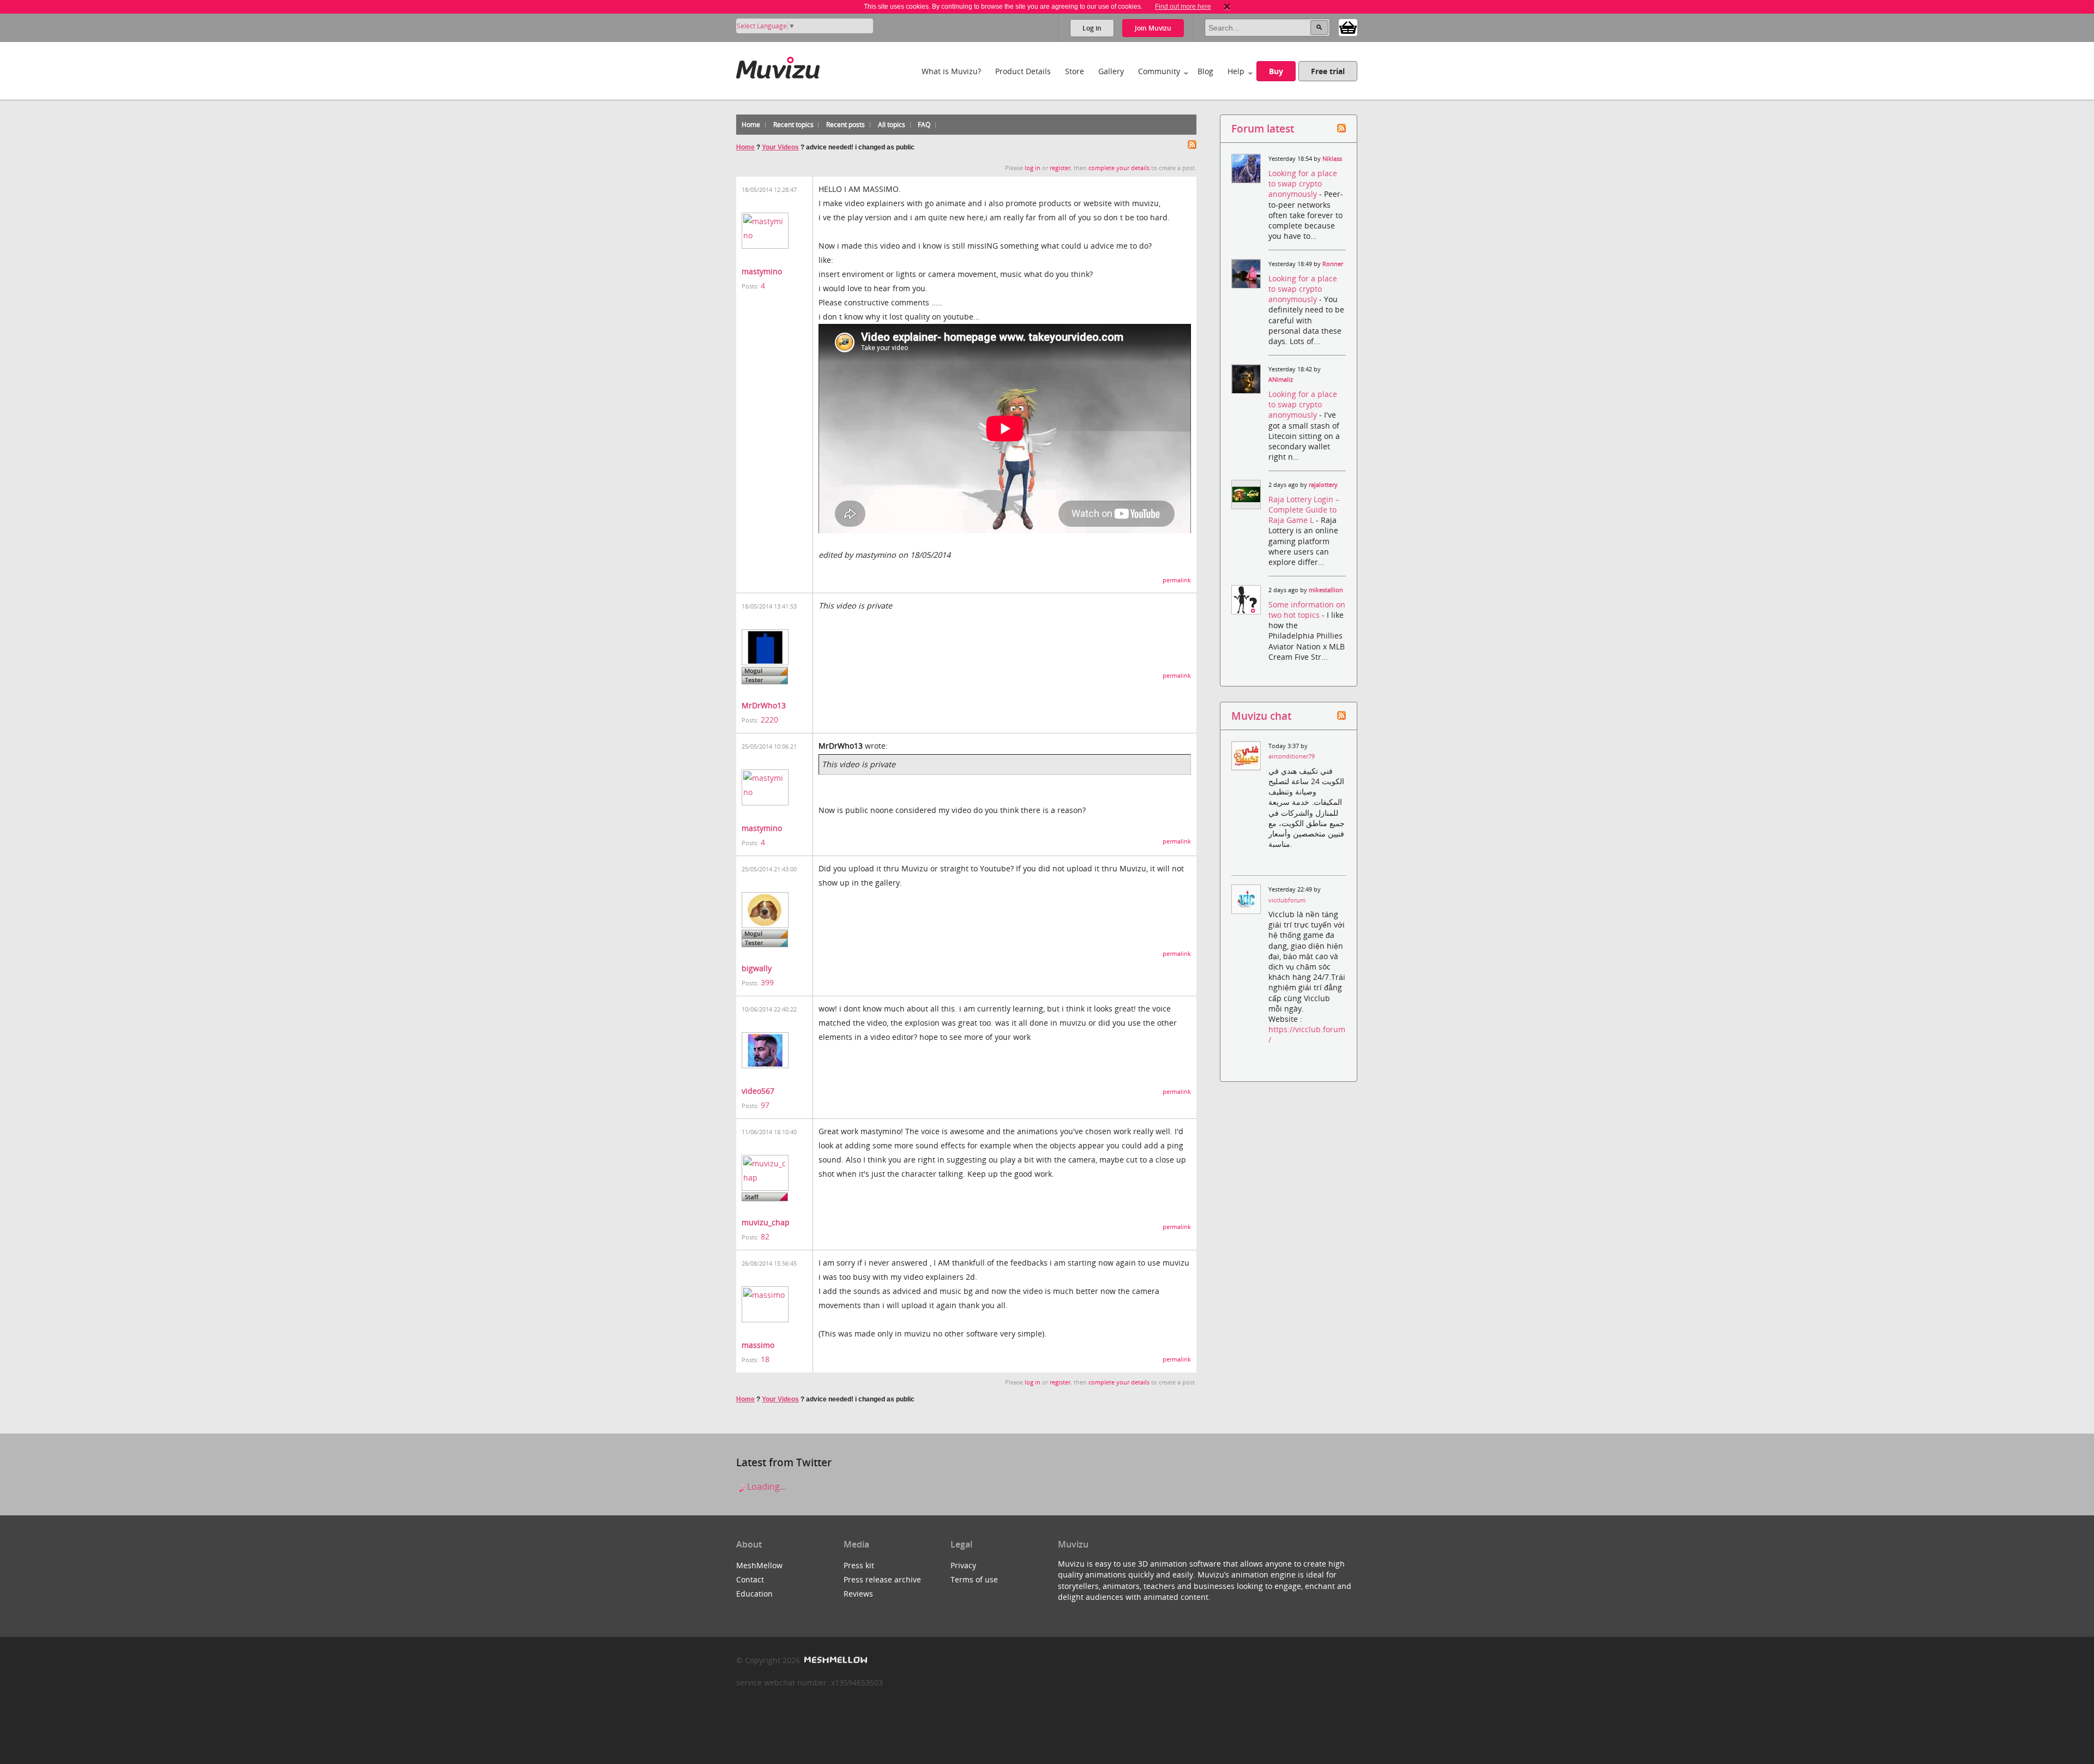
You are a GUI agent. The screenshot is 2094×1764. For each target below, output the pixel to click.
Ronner (1333, 264)
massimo (758, 1345)
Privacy (963, 1565)
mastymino (762, 271)
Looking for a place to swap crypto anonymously (1303, 183)
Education (754, 1594)
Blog (1205, 71)
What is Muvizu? (951, 71)
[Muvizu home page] (778, 66)
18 (765, 1359)
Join (1153, 28)
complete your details (1119, 168)
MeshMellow (759, 1565)
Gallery (1111, 71)
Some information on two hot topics (1307, 610)
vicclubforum (1287, 900)
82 (765, 1236)
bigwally (757, 968)
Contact (750, 1579)
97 (765, 1105)
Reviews (858, 1594)
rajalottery (1323, 485)
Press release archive (882, 1579)
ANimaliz (1281, 380)
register (1060, 168)
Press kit (859, 1565)
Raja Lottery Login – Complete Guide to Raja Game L (1304, 510)
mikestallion (1326, 590)
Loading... (766, 1486)
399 (767, 982)
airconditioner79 (1292, 756)
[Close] (1227, 7)
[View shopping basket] (1348, 27)
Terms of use (974, 1579)
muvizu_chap (766, 1222)
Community (1159, 71)
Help (1236, 71)
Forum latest (1263, 128)
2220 (769, 720)
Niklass (1332, 159)
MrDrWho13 (764, 705)
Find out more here (1183, 7)
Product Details (1023, 71)
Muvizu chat (1261, 716)
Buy (1276, 71)
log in (1033, 168)
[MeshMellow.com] (835, 1660)
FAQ (924, 125)
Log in (1092, 28)
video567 (758, 1091)
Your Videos (780, 147)
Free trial (1328, 71)
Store (1075, 71)
